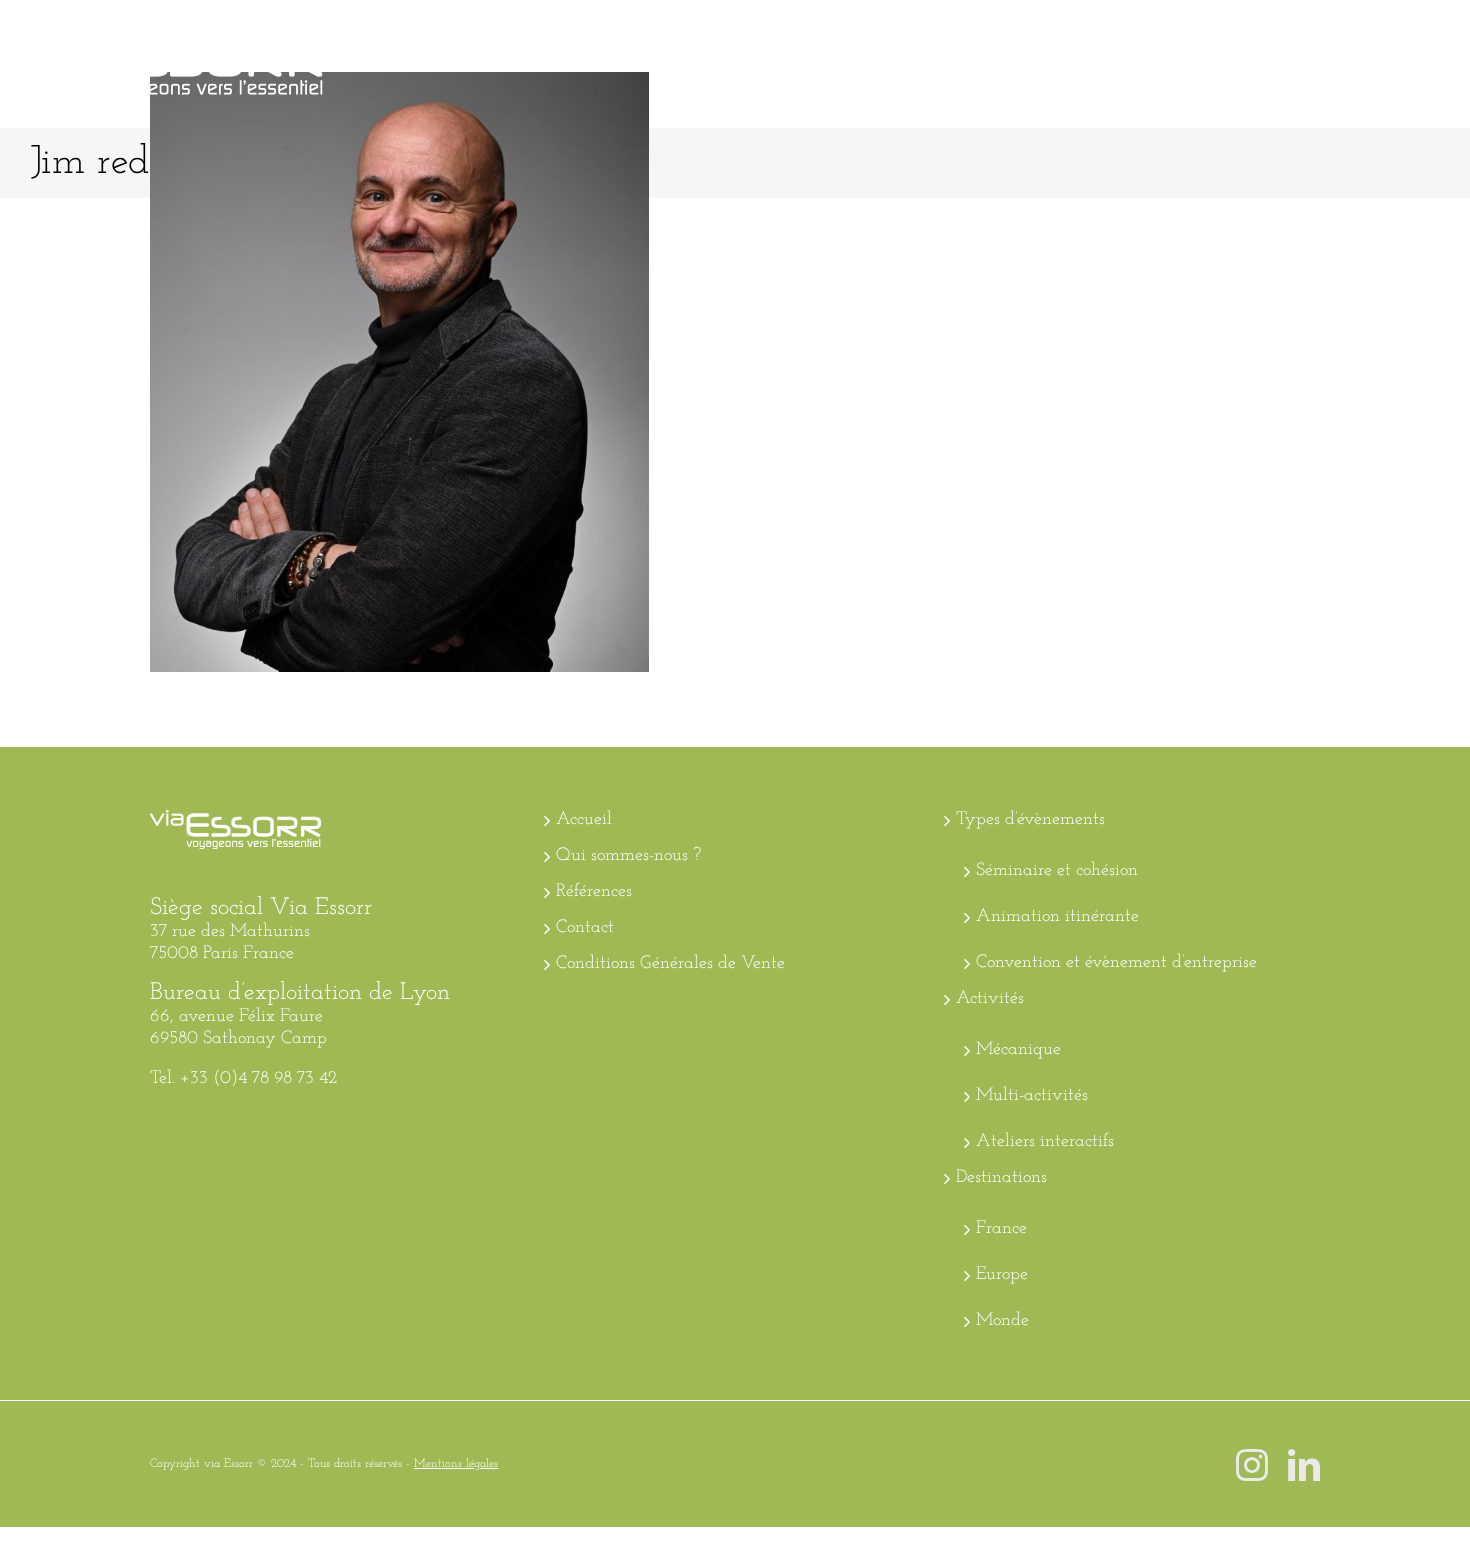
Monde (1002, 1321)
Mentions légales (456, 1464)
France (1001, 1229)
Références (594, 892)
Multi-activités (1032, 1096)
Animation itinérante (1057, 917)
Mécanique (1018, 1050)
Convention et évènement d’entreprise (1116, 963)
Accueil (584, 820)
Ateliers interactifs (1045, 1142)
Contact (585, 928)
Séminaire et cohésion (1057, 871)
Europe (1002, 1275)
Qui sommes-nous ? (628, 856)
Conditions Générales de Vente (670, 964)
